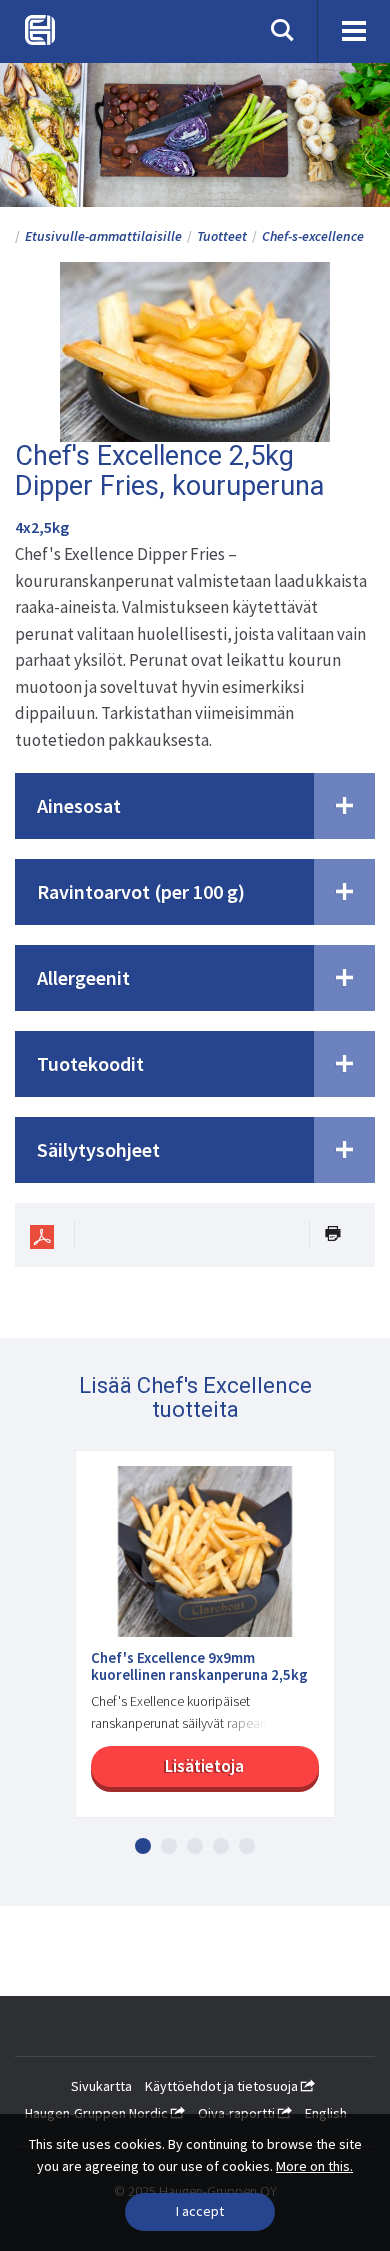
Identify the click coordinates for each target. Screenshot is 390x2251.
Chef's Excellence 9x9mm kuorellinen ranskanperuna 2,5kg (199, 1666)
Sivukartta (101, 2086)
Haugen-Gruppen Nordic (98, 2113)
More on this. (314, 2166)
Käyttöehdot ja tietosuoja (223, 2086)
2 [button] (169, 1846)
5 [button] (247, 1846)
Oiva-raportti (238, 2113)
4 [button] (221, 1846)
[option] (195, 1644)
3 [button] (195, 1846)
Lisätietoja (204, 1766)
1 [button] (143, 1846)
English (326, 2113)
